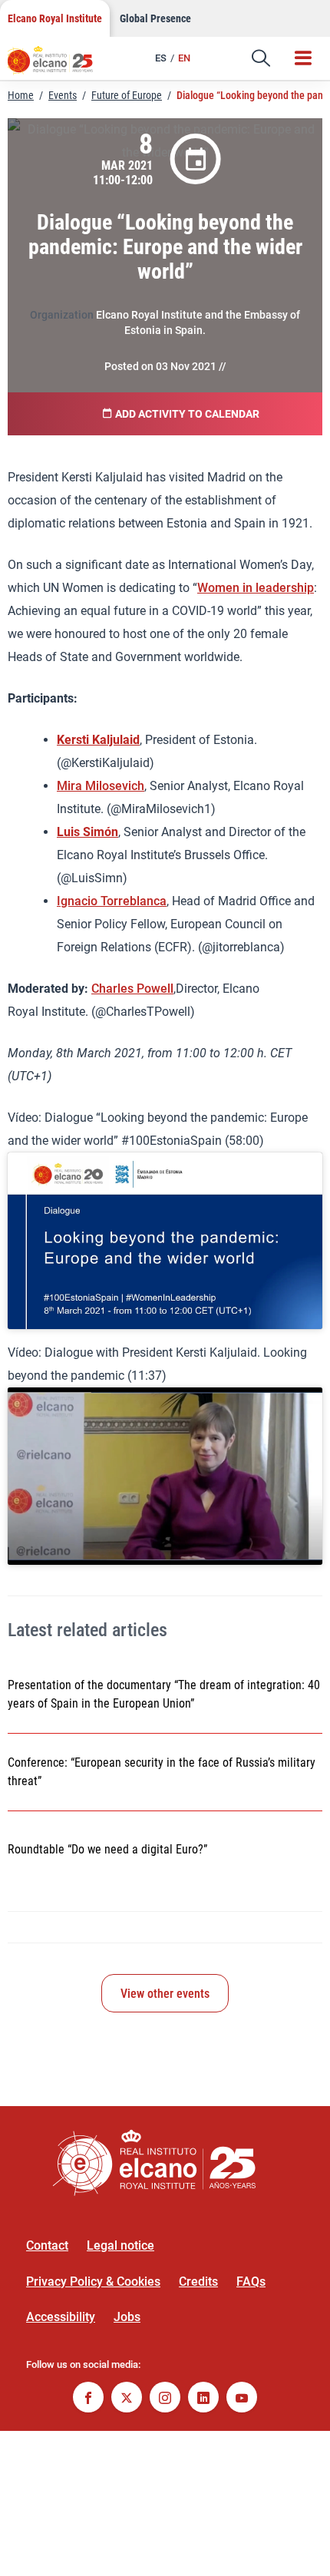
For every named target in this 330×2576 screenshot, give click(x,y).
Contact (47, 2245)
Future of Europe (127, 95)
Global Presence (155, 18)
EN (184, 58)
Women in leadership (256, 588)
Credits (198, 2282)
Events (63, 95)
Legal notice (120, 2245)
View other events (165, 1994)
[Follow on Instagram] (165, 2399)
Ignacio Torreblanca (112, 901)
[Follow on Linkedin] (203, 2399)
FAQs (251, 2282)
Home (21, 95)
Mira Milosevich (101, 786)
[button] (261, 58)
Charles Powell (132, 989)
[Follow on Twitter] (127, 2399)
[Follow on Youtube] (242, 2399)
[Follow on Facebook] (88, 2399)
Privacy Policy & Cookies (93, 2282)
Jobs (127, 2317)
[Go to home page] (58, 65)
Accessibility (61, 2317)
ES (161, 58)
